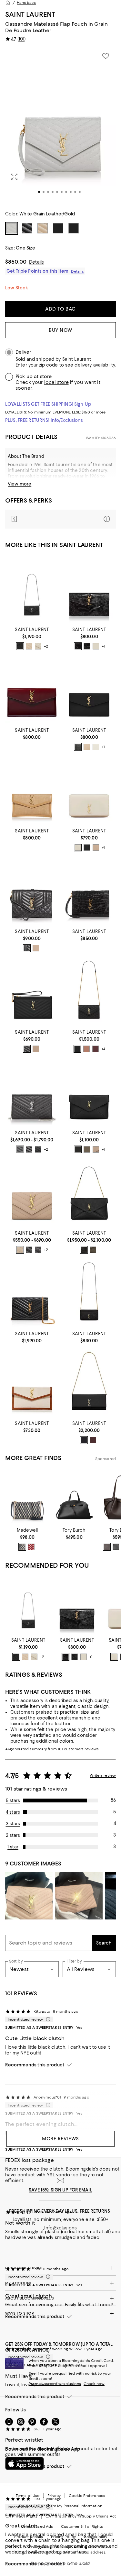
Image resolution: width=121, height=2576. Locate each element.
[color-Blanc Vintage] (78, 848)
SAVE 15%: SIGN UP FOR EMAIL (60, 2190)
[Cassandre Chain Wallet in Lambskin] (32, 1294)
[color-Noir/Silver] (20, 646)
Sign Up (83, 404)
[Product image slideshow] (60, 126)
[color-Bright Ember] (31, 1547)
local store (56, 382)
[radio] (20, 646)
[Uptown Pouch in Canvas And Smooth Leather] (32, 1383)
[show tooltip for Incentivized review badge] (47, 2019)
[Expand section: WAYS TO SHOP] (60, 2313)
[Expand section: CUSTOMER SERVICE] (60, 2268)
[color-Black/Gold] (27, 1049)
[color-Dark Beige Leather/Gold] (36, 1049)
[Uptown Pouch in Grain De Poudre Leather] (89, 690)
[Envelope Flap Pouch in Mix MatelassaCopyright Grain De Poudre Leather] (32, 891)
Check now (94, 2384)
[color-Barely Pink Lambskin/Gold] (86, 1049)
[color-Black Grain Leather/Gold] (78, 747)
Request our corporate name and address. (67, 2552)
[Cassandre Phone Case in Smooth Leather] (89, 791)
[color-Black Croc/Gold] (78, 646)
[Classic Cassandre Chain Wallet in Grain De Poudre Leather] (32, 1093)
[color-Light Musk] (93, 1250)
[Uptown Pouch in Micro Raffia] (32, 791)
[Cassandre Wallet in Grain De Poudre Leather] (32, 1193)
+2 (46, 646)
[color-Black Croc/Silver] (87, 646)
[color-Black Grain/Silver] (20, 1149)
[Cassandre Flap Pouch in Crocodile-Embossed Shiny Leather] (89, 891)
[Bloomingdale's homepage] (8, 3)
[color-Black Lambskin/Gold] (77, 1049)
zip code (48, 365)
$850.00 (16, 262)
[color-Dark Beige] (29, 646)
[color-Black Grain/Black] (29, 1149)
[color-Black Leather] (116, 1547)
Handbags (26, 3)
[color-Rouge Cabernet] (93, 1440)
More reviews (60, 2139)
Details (36, 262)
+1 (103, 646)
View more (20, 484)
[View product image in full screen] (14, 177)
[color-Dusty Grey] (96, 1149)
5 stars (13, 1800)
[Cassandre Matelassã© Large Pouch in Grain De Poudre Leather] (32, 992)
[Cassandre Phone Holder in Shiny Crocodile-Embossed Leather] (89, 1294)
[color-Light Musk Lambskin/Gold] (87, 1149)
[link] (32, 638)
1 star (13, 1847)
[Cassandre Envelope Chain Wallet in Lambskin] (89, 992)
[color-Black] (87, 848)
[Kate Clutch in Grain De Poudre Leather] (89, 1383)
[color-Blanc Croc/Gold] (96, 646)
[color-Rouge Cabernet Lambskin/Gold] (96, 1049)
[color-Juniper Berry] (22, 1547)
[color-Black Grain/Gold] (38, 1149)
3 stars (13, 1824)
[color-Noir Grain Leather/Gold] (29, 1250)
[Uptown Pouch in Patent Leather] (32, 690)
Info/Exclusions (67, 420)
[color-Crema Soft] (38, 646)
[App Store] (25, 2463)
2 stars (13, 1835)
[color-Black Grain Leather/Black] (38, 1250)
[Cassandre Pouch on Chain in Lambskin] (89, 1193)
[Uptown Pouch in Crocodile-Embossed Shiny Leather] (89, 590)
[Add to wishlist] (106, 56)
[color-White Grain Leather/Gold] (96, 747)
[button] (60, 126)
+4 (103, 1049)
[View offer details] (60, 519)
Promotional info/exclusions (55, 2384)
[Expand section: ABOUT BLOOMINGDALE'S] (60, 2298)
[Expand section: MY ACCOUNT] (60, 2283)
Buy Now (60, 330)
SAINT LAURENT (30, 14)
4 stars (13, 1812)
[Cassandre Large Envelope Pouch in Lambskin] (89, 1093)
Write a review (103, 1775)
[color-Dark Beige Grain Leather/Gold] (20, 1250)
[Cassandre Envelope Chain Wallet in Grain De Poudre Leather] (32, 590)
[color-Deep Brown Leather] (107, 1547)
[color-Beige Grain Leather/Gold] (87, 747)
